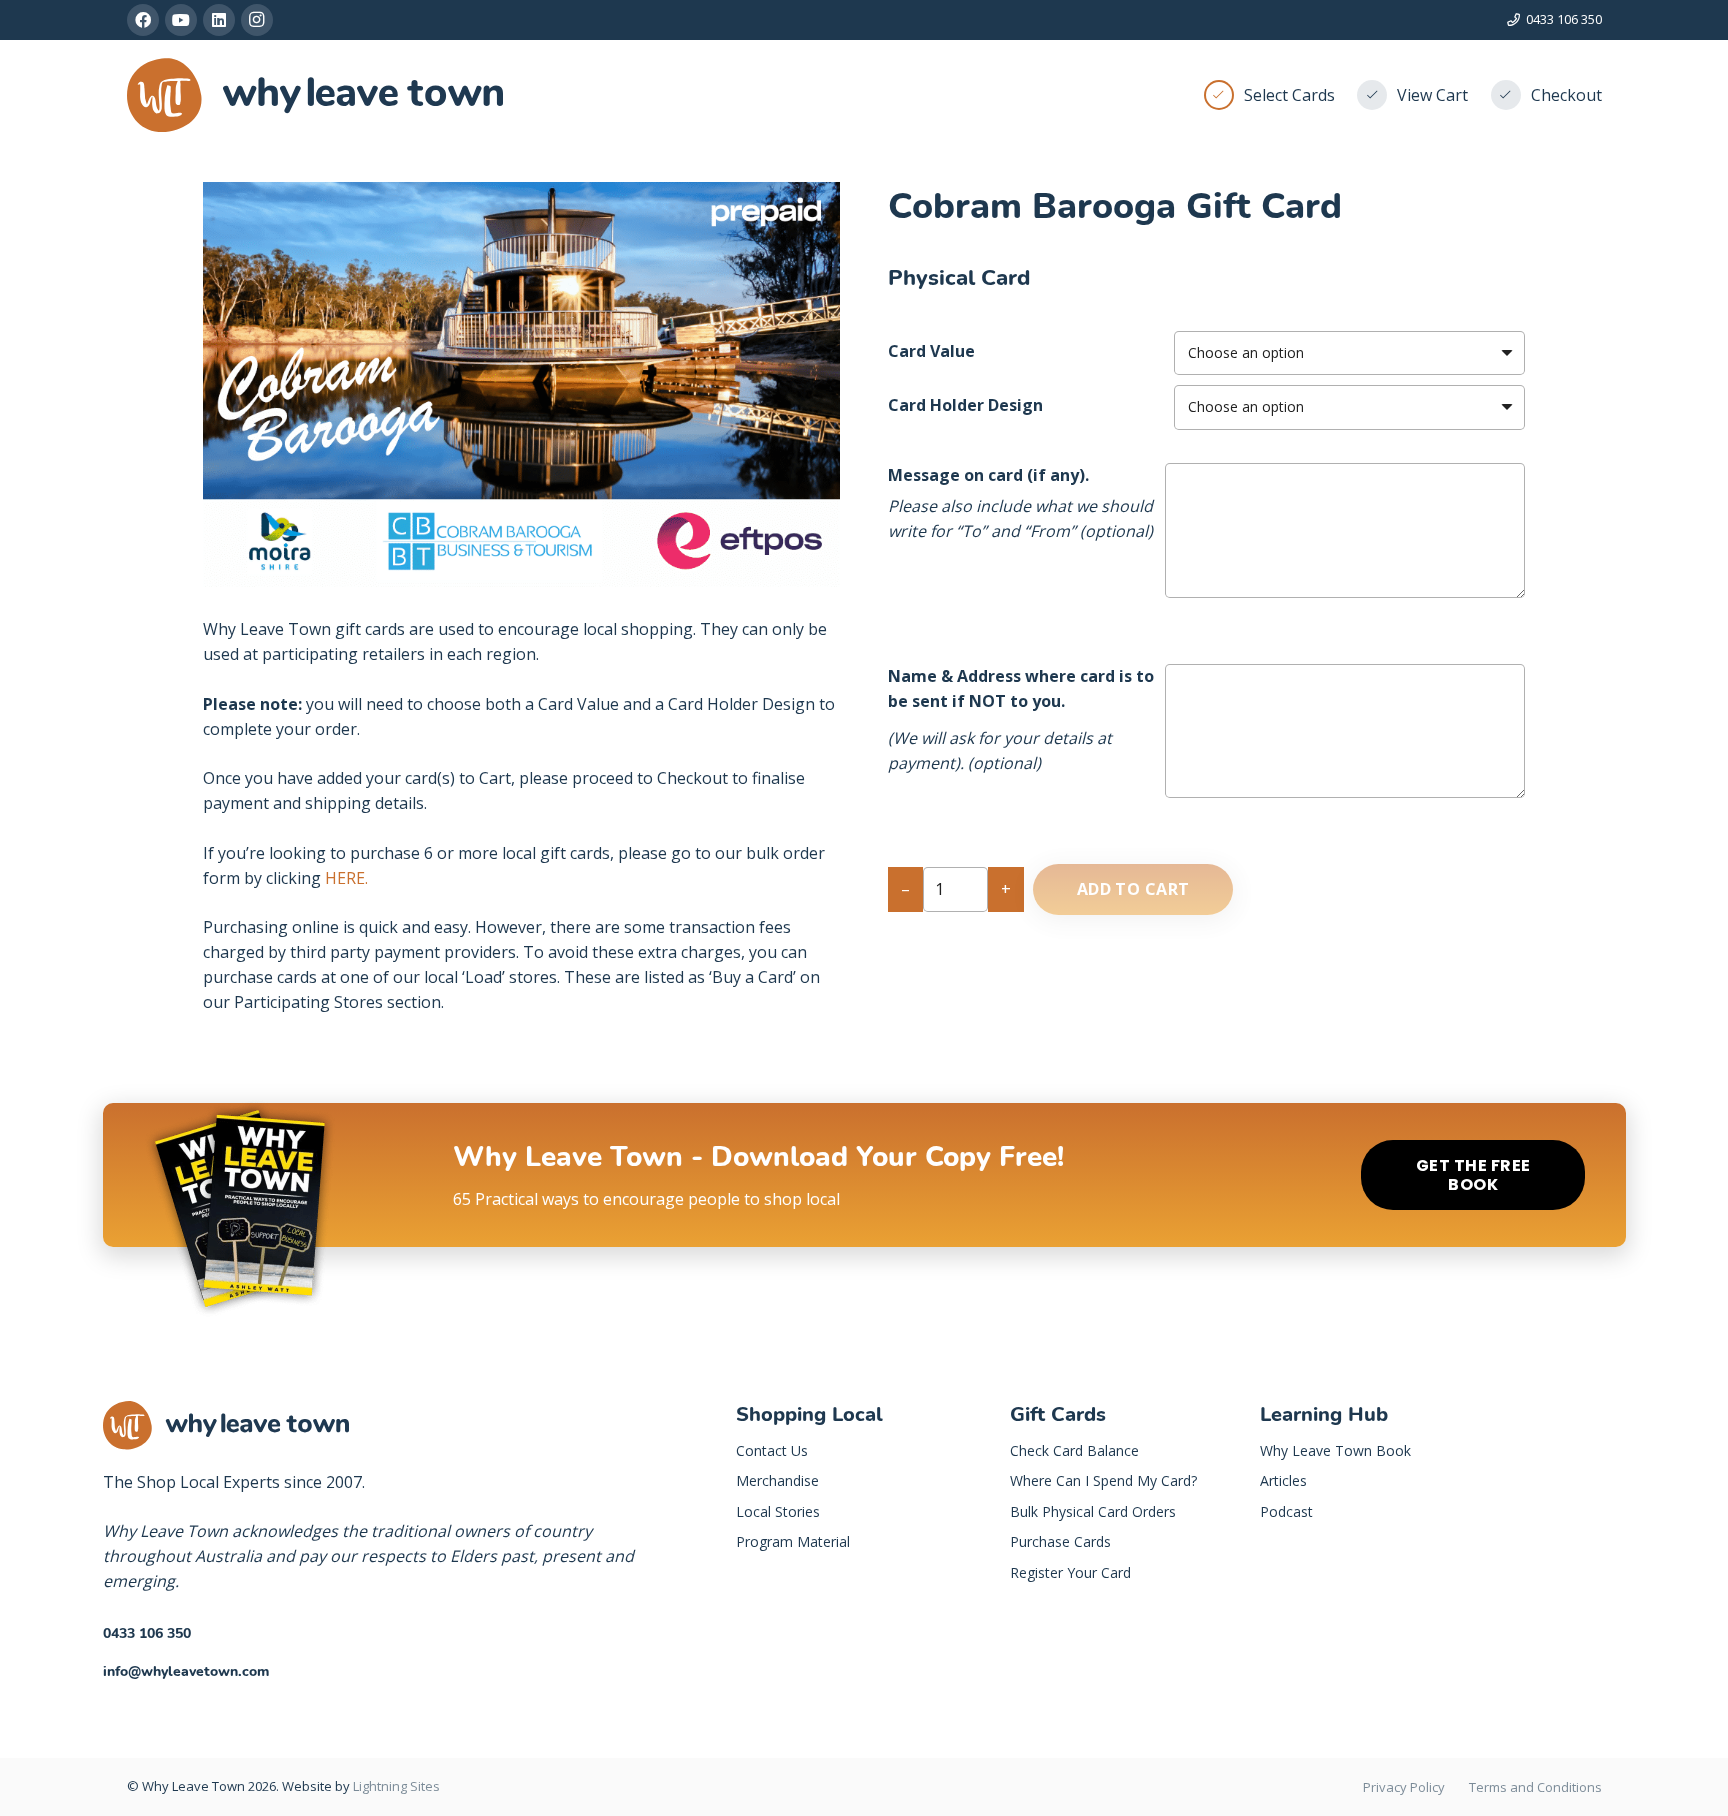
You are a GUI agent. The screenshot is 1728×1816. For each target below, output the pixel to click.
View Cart (1432, 95)
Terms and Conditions (1535, 1787)
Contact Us (772, 1450)
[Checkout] (1511, 95)
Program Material (793, 1541)
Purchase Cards (1060, 1541)
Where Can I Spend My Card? (1103, 1480)
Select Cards (1289, 95)
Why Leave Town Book (1335, 1450)
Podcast (1286, 1511)
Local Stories (778, 1511)
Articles (1283, 1480)
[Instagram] (257, 20)
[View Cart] (1377, 95)
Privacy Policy (1404, 1787)
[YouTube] (181, 20)
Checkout (1566, 95)
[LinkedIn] (219, 20)
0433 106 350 (147, 1633)
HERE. (346, 878)
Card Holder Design (965, 405)
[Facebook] (143, 20)
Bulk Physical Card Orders (1093, 1511)
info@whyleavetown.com (186, 1671)
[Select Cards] (1224, 95)
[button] (808, 214)
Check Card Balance (1074, 1450)
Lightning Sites (396, 1786)
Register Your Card (1070, 1572)
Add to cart (1133, 889)
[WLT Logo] (315, 95)
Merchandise (777, 1480)
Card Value (931, 351)
